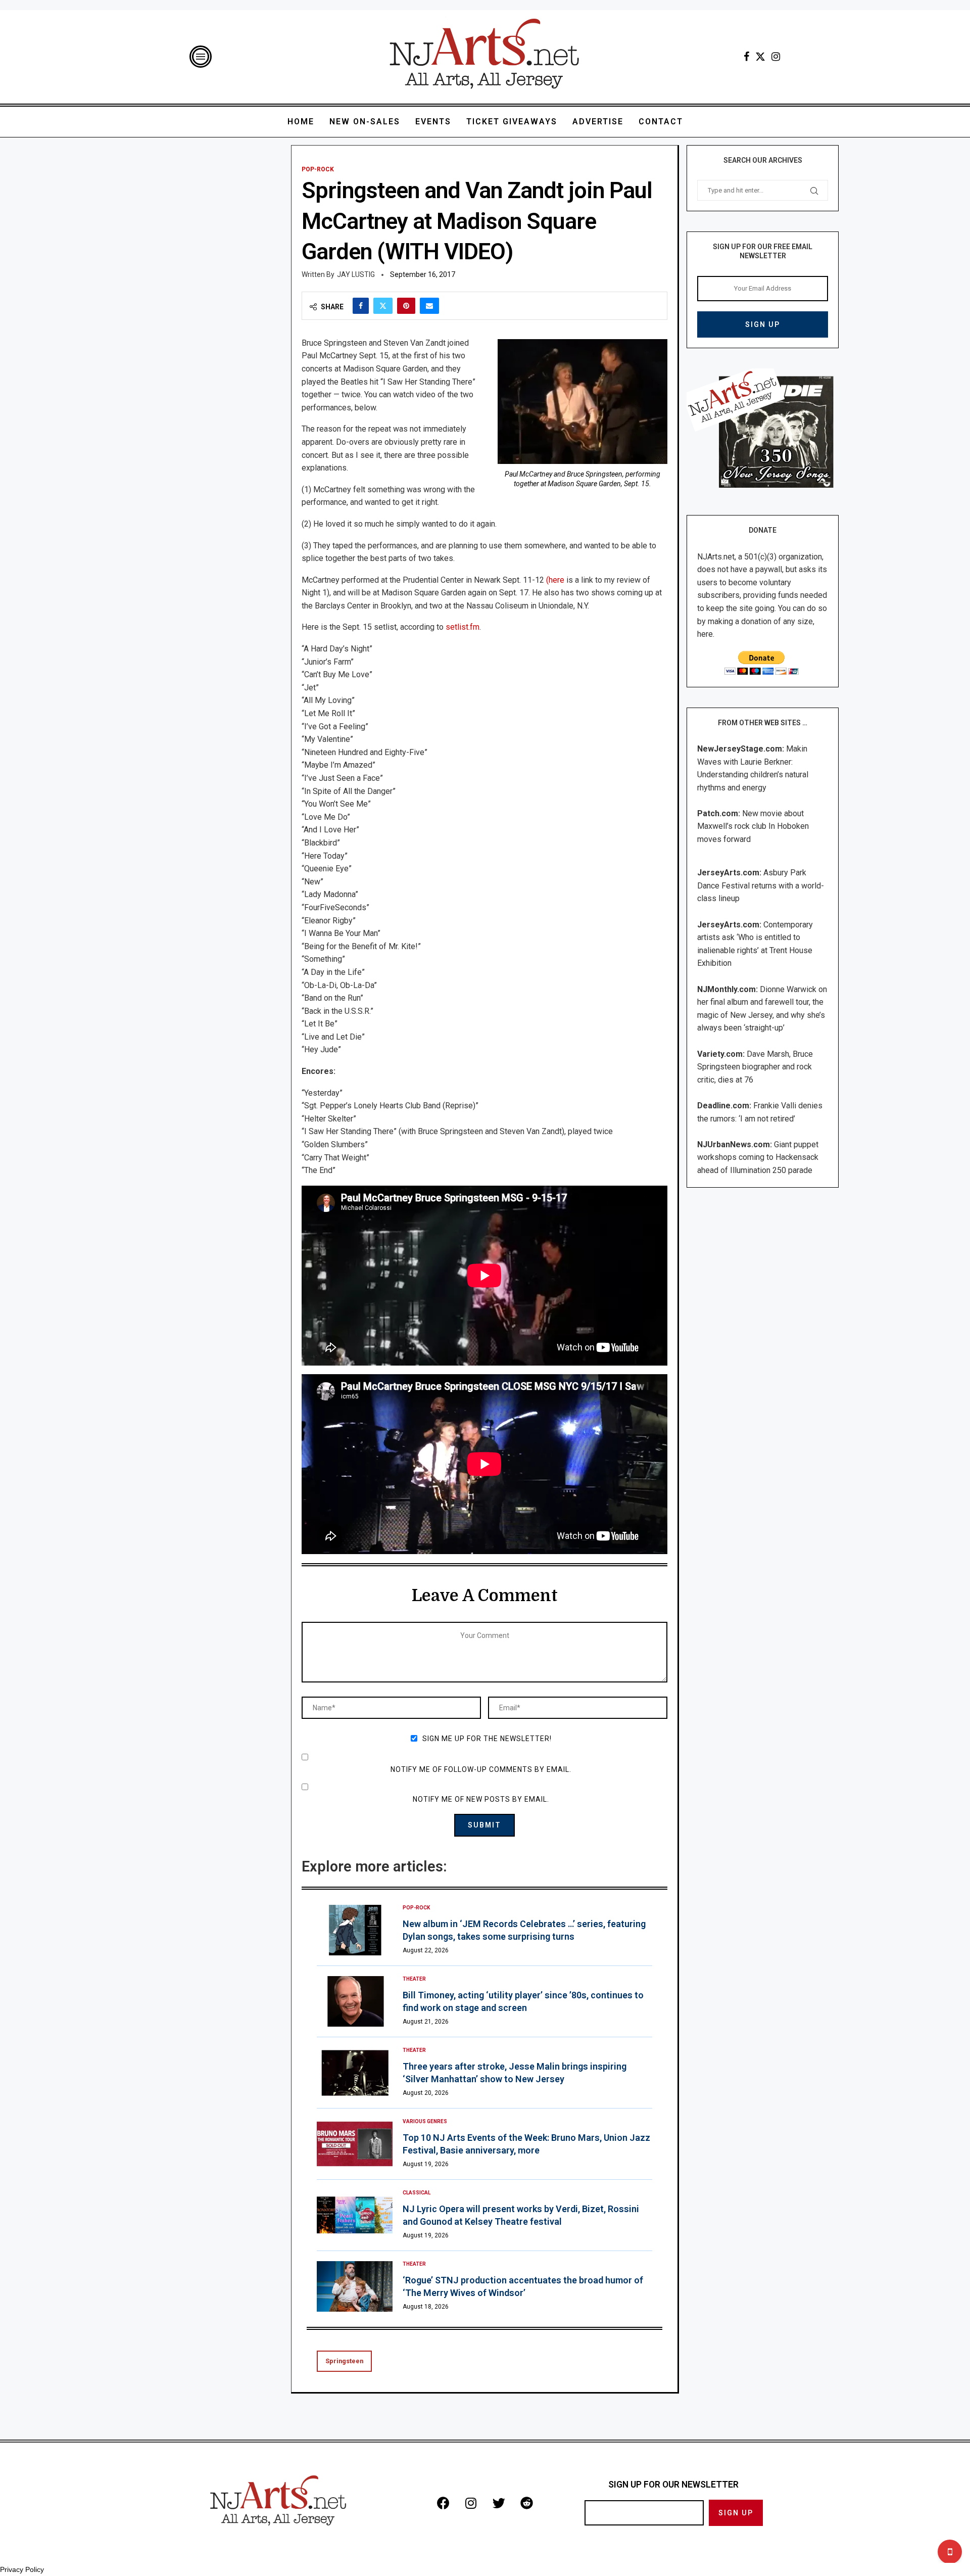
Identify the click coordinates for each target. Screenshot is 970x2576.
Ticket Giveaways (512, 122)
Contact (661, 122)
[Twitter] (760, 57)
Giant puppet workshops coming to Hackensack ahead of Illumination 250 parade (758, 1157)
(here (555, 580)
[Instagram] (776, 57)
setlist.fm (463, 627)
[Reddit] (526, 2503)
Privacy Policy (22, 2569)
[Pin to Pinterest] (406, 306)
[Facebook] (746, 57)
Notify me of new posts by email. (481, 1799)
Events (433, 122)
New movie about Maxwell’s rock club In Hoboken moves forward (753, 826)
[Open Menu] (201, 57)
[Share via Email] (429, 306)
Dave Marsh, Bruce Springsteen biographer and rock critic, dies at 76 (755, 1067)
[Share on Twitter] (383, 306)
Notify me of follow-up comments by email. (481, 1769)
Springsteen (344, 2361)
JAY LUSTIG (356, 274)
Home (301, 122)
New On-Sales (365, 122)
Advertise (598, 122)
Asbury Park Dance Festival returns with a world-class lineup (761, 885)
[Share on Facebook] (361, 306)
